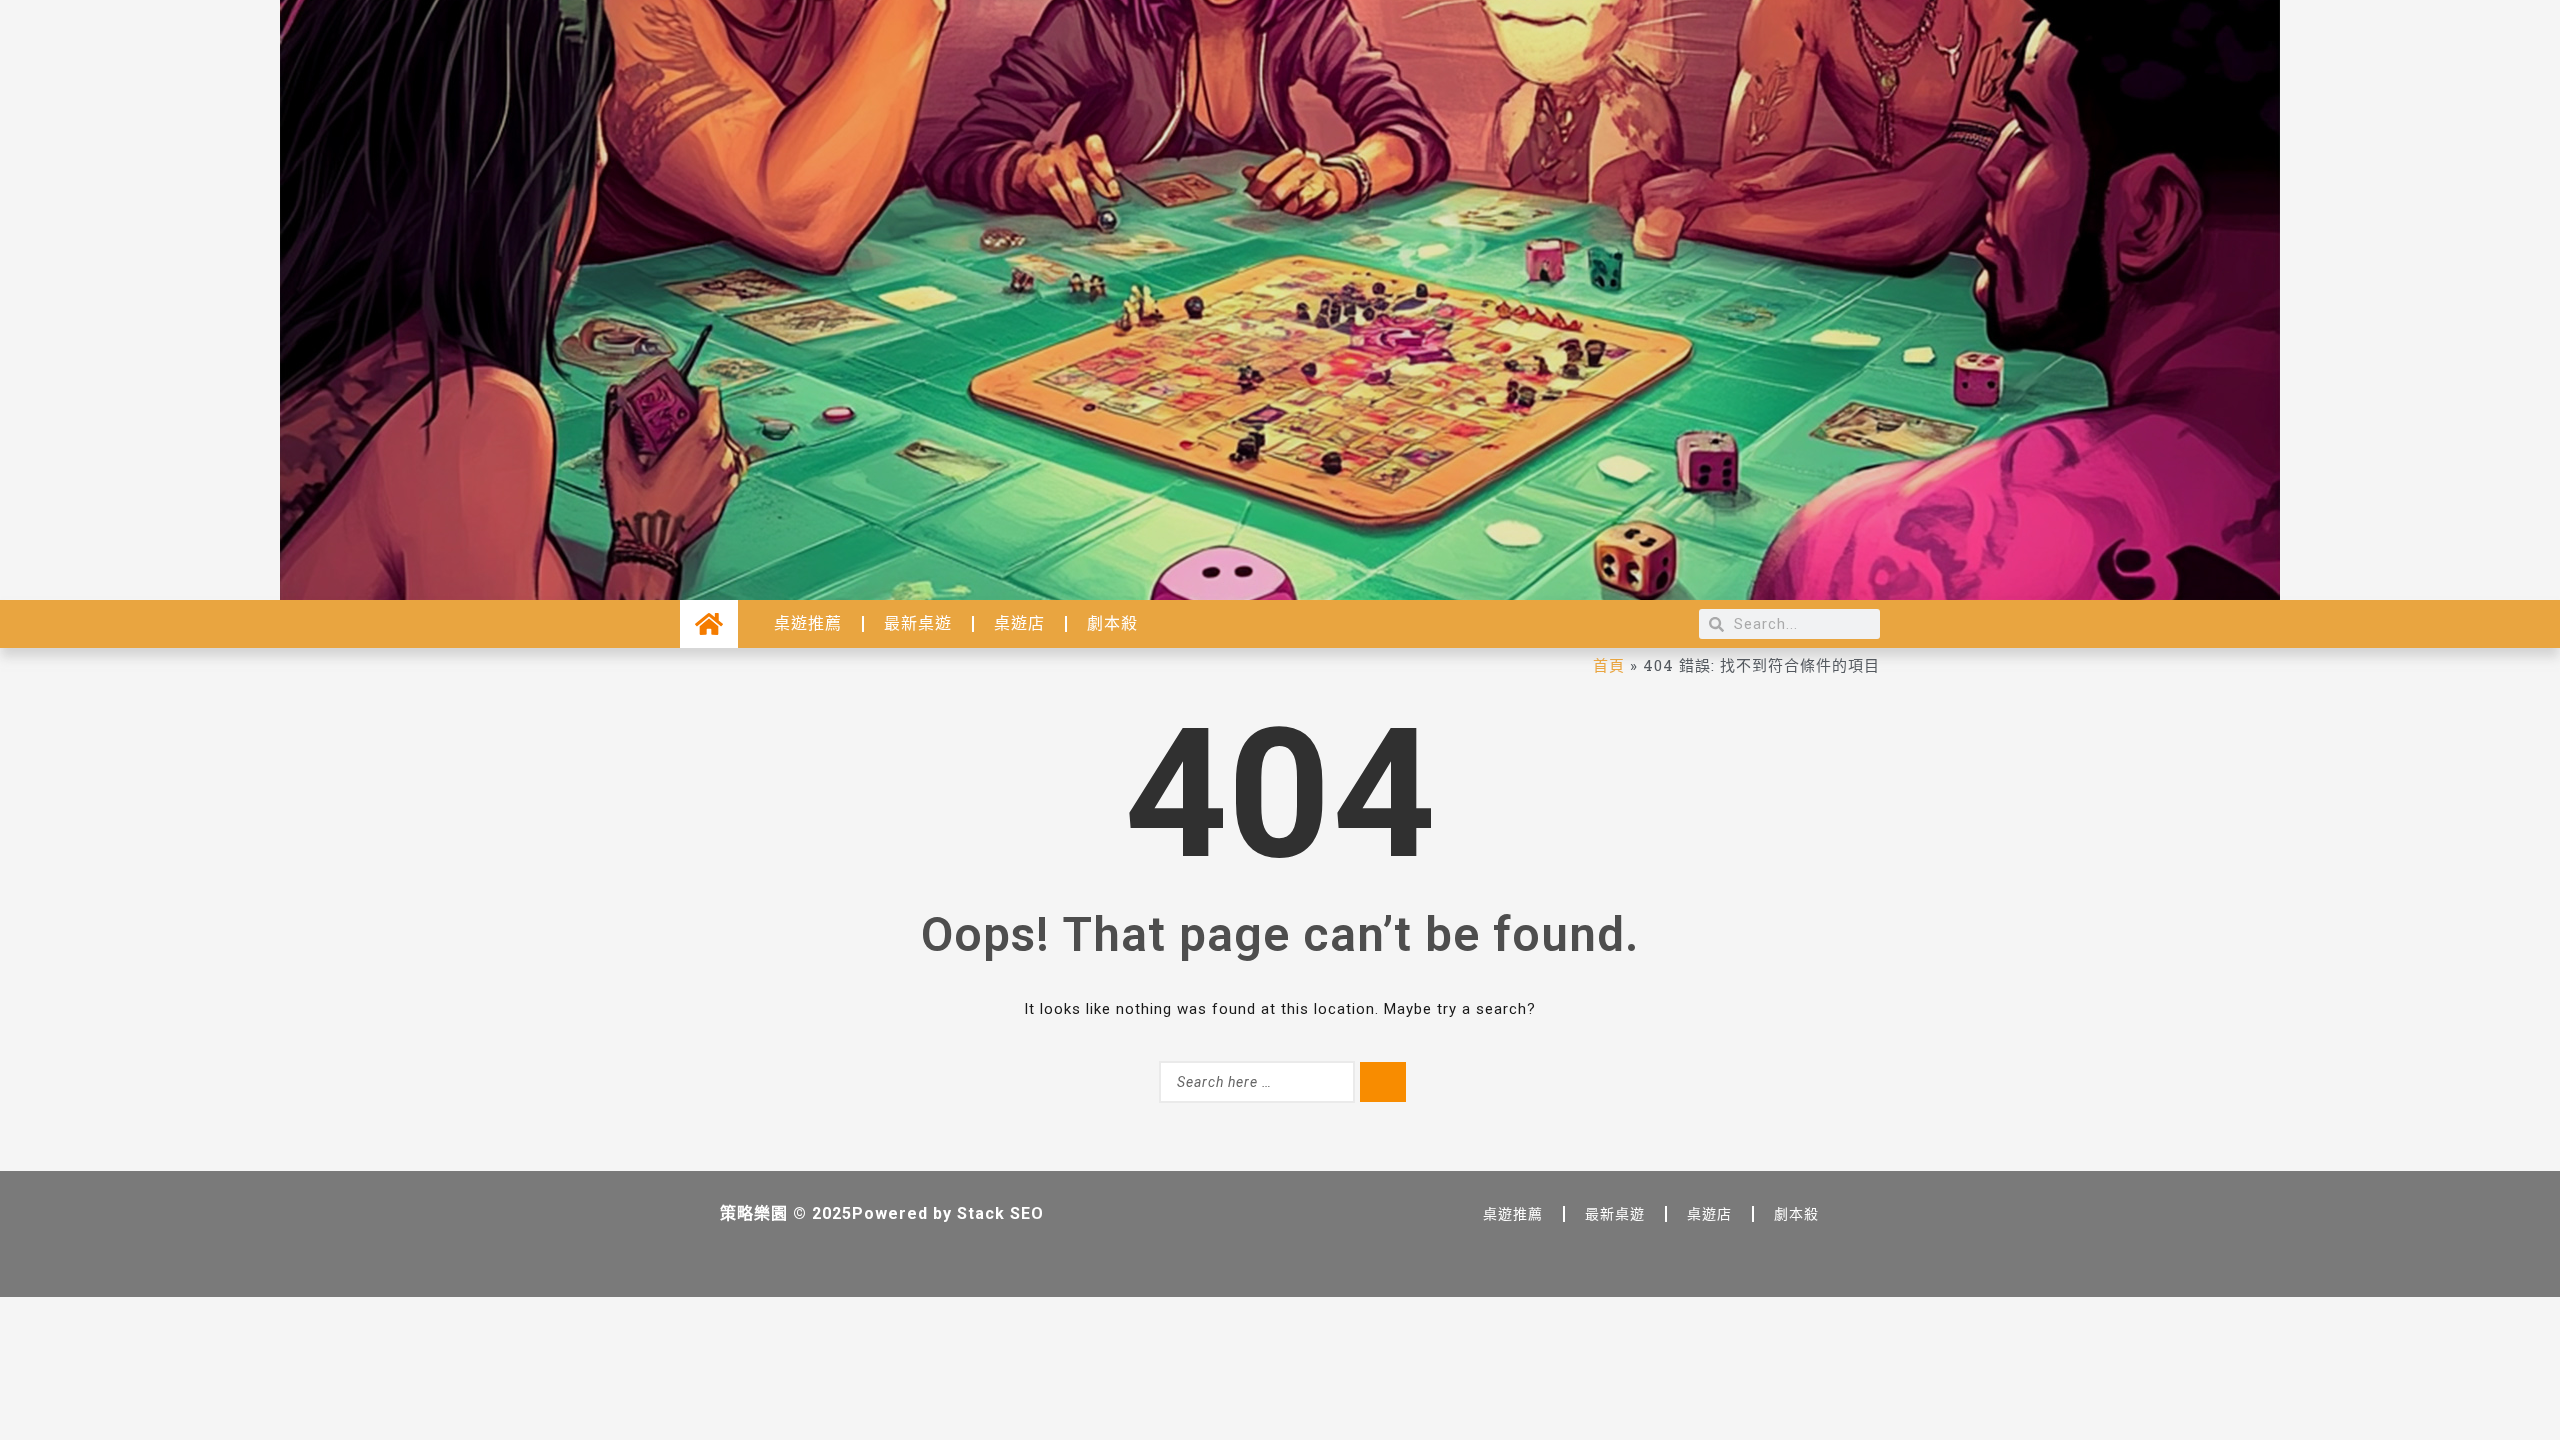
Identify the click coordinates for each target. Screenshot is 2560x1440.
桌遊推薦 (808, 623)
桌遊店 (1019, 623)
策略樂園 (754, 1213)
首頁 (1609, 665)
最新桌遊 (918, 623)
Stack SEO (1000, 1213)
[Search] (1383, 1082)
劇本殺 (1112, 623)
